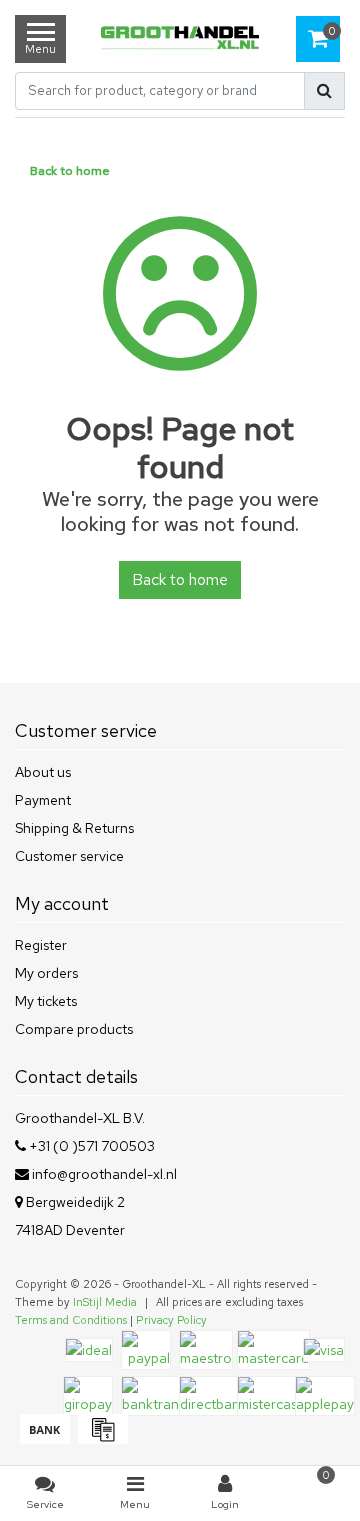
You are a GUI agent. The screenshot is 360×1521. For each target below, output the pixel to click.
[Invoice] (100, 1439)
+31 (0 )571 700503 (90, 1146)
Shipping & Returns (74, 828)
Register (41, 945)
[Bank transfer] (44, 1439)
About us (43, 772)
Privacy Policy (171, 1320)
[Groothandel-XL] (180, 39)
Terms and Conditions (71, 1320)
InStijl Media (105, 1302)
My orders (46, 973)
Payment (43, 800)
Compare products (74, 1029)
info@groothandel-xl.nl (104, 1174)
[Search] (324, 91)
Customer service (69, 856)
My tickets (46, 1001)
